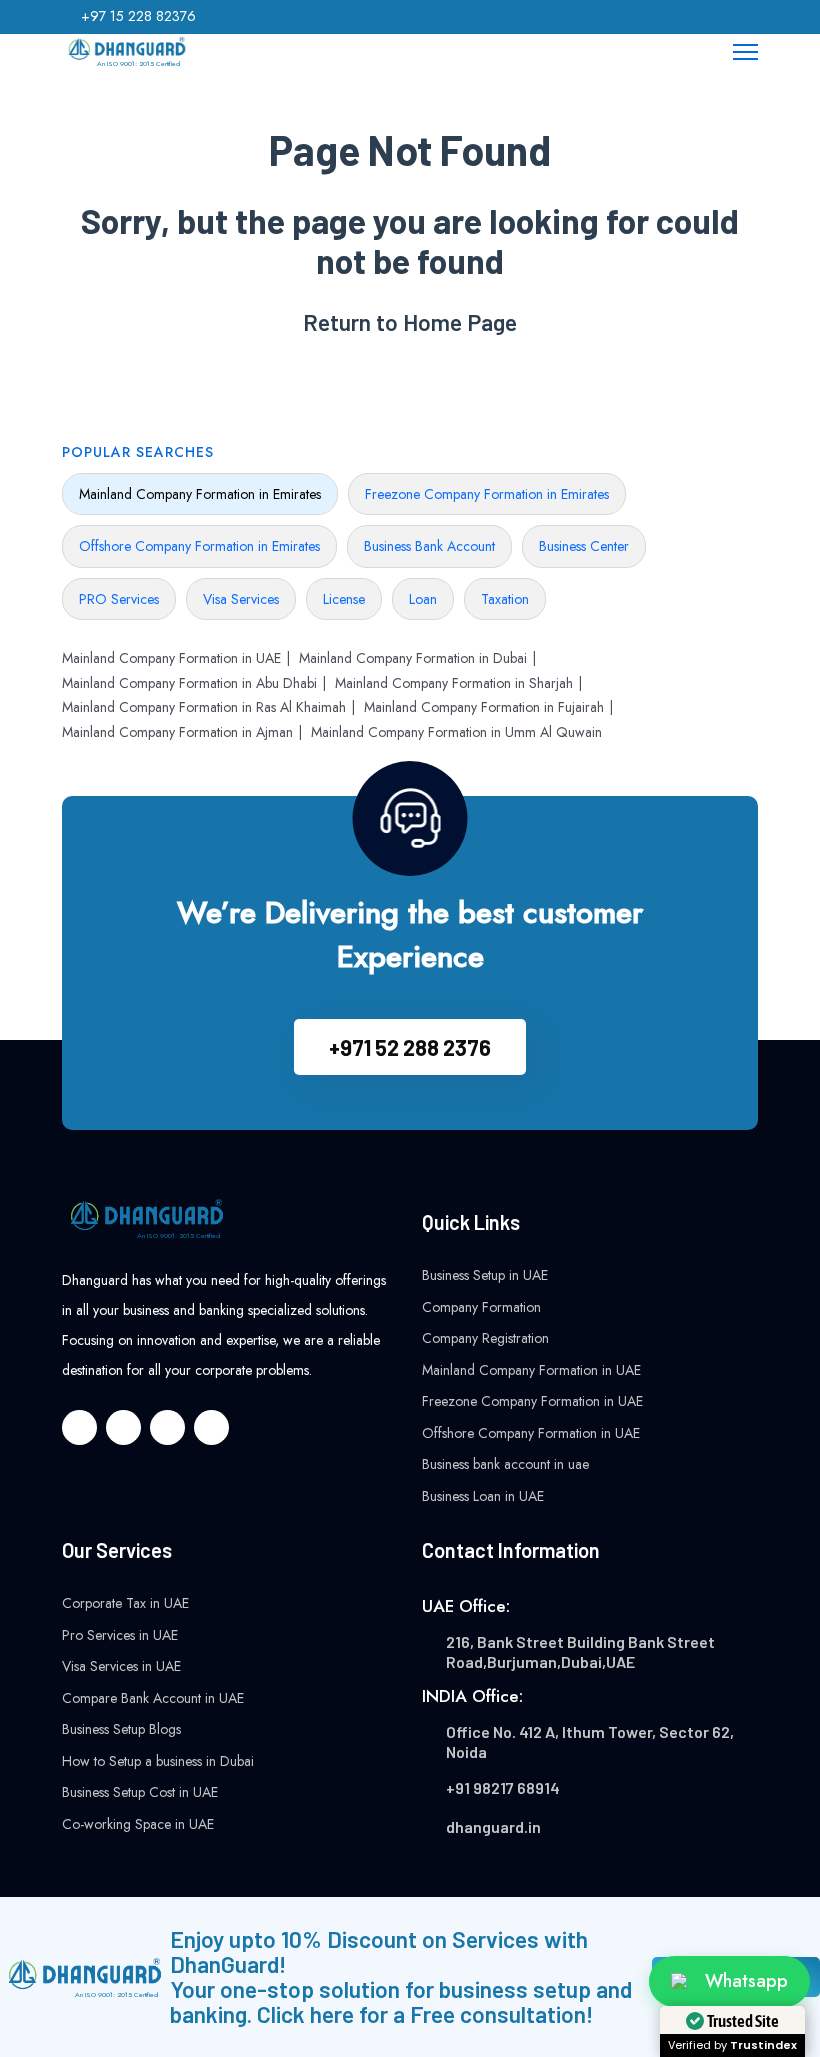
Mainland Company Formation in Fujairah (484, 707)
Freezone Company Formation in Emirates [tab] (487, 494)
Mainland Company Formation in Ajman (177, 732)
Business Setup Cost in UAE (140, 1792)
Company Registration (485, 1338)
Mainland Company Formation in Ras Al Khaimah (204, 707)
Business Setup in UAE (485, 1275)
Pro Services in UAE (120, 1635)
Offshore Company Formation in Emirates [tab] (199, 546)
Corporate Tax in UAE (125, 1603)
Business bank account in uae (505, 1464)
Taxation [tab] (505, 599)
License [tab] (344, 599)
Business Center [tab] (584, 546)
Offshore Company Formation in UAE (531, 1433)
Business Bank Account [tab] (429, 546)
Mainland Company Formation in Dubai (413, 658)
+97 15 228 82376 (138, 16)
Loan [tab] (423, 599)
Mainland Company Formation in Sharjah (454, 683)
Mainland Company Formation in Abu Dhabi (189, 683)
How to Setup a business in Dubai (158, 1761)
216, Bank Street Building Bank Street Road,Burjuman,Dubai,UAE (580, 1651)
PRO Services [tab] (119, 599)
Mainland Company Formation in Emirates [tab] (200, 494)
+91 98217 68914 (503, 1787)
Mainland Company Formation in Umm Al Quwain (456, 732)
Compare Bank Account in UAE (153, 1698)
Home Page (460, 322)
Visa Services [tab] (241, 599)
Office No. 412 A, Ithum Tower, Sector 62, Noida (590, 1741)
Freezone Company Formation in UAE (532, 1401)
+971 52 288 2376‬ (410, 1047)
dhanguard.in (493, 1826)
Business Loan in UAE (483, 1496)
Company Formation (481, 1307)
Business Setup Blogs (121, 1729)
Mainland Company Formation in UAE (171, 658)
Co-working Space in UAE (138, 1824)
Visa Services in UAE (121, 1666)
